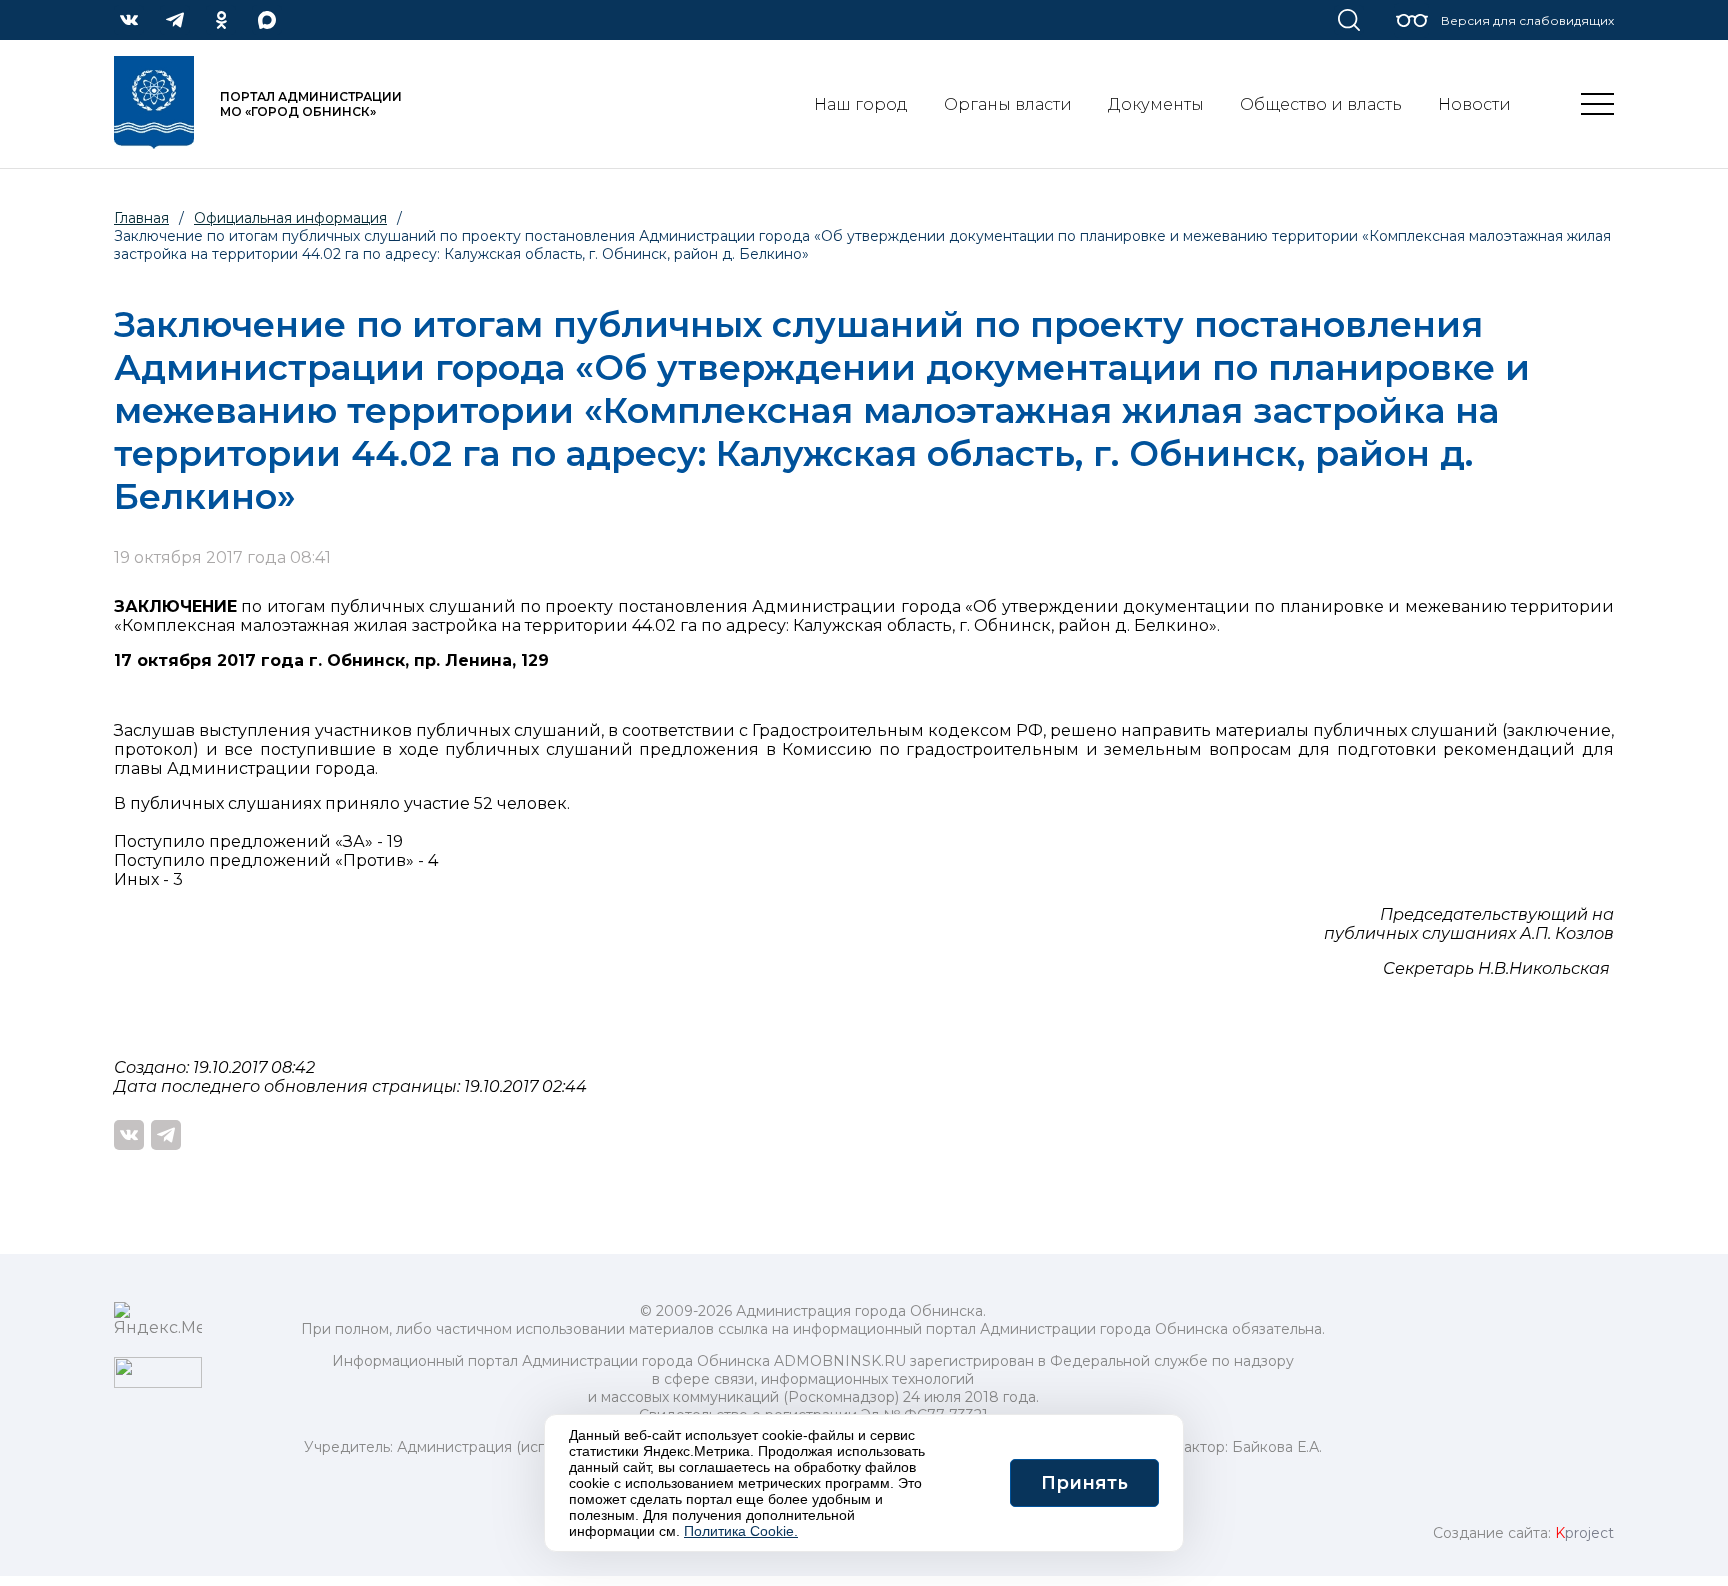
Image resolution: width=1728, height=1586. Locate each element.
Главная (141, 218)
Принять (1084, 1483)
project (1584, 1533)
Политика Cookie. (741, 1531)
